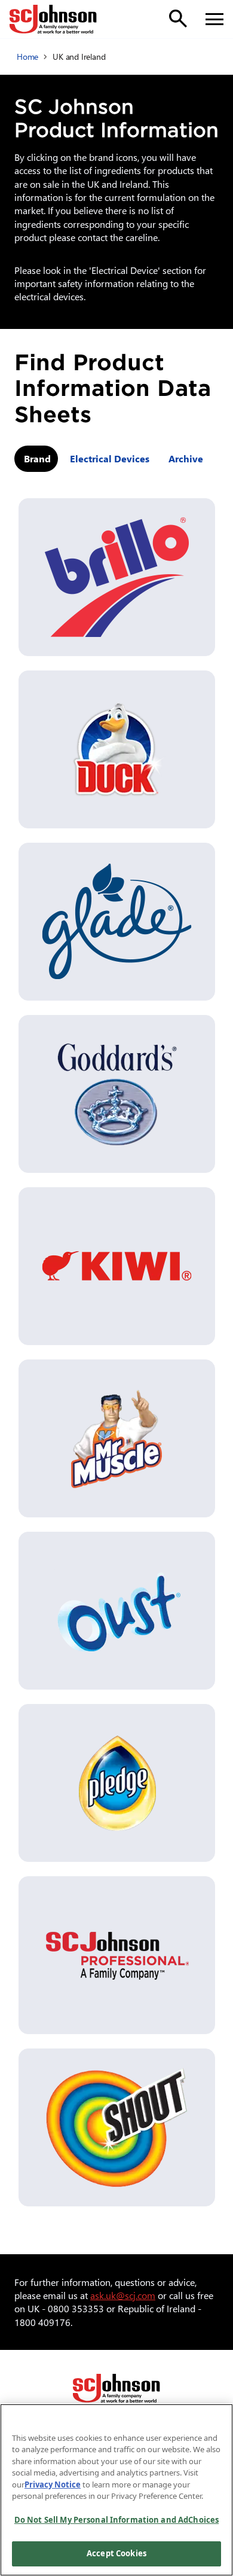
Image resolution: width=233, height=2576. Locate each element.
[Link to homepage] (53, 19)
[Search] (178, 19)
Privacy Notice (53, 2484)
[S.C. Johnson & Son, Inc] (116, 2388)
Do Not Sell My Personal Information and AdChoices (116, 2520)
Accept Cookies (116, 2553)
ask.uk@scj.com (123, 2295)
